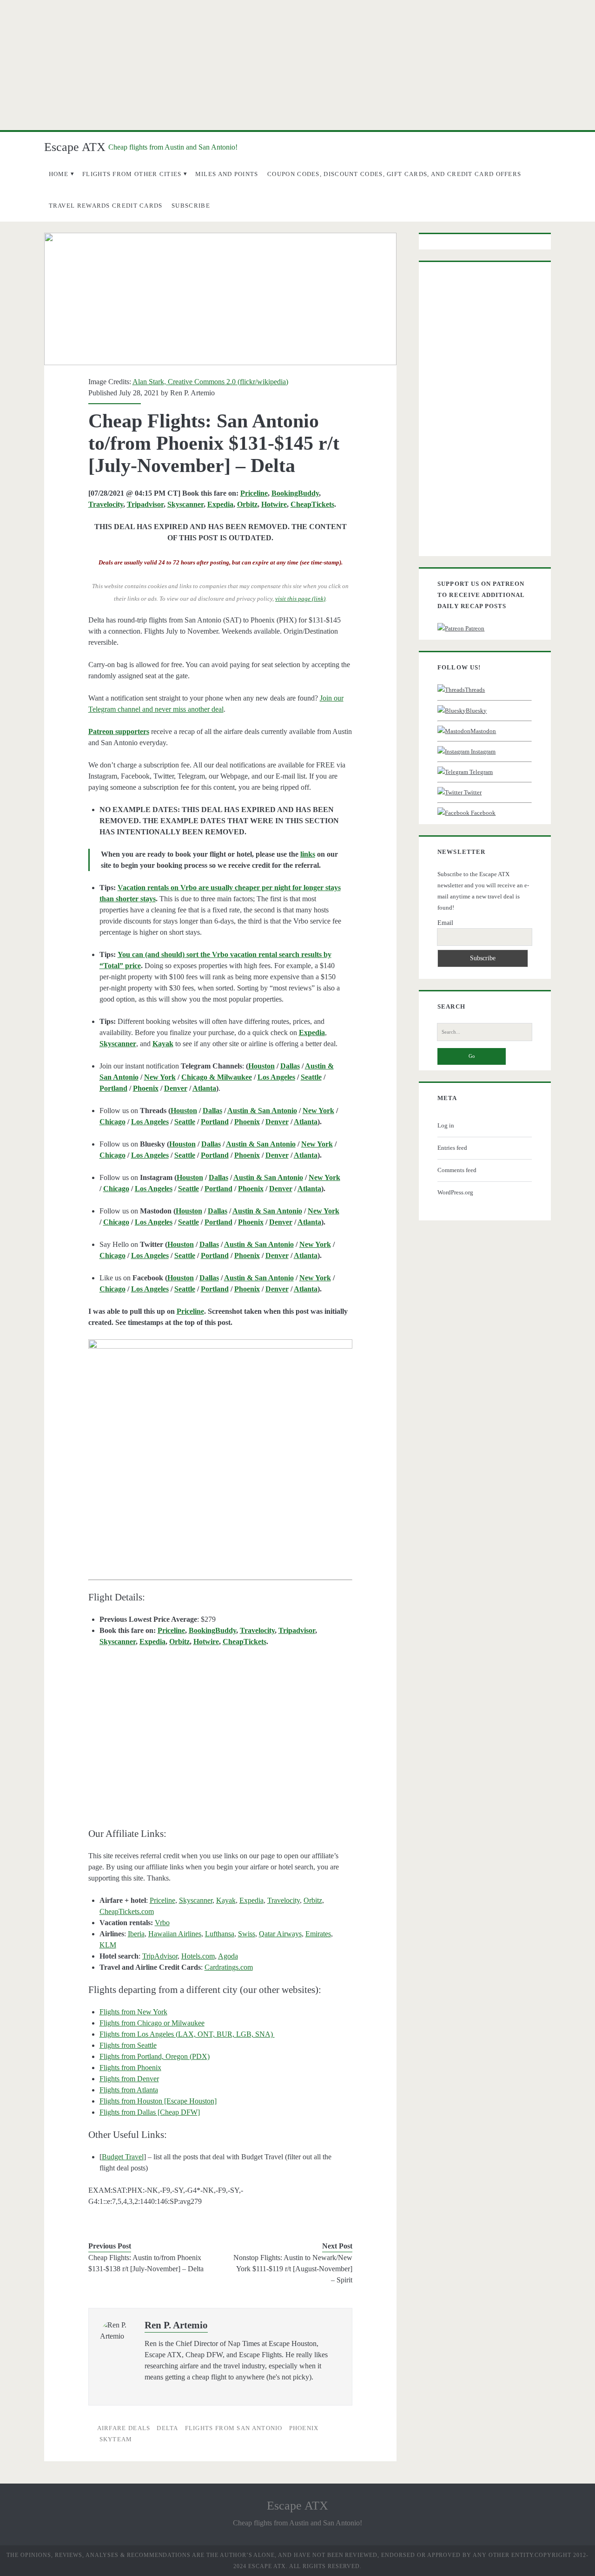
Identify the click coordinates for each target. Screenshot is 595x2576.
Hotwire (274, 504)
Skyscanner (185, 504)
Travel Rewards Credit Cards (106, 206)
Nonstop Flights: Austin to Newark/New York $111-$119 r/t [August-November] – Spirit (293, 2269)
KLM (108, 1945)
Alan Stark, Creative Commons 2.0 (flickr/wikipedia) (210, 382)
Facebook (483, 813)
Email (445, 923)
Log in (446, 1125)
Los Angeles (276, 1077)
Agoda (228, 1956)
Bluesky (476, 711)
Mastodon (483, 731)
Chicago (112, 1122)
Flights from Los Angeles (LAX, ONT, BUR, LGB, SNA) (187, 2034)
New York (160, 1077)
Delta (168, 2428)
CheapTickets (312, 504)
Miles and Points (227, 174)
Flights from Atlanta (129, 2090)
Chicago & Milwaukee (217, 1077)
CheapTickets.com (127, 1911)
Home (59, 174)
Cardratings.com (229, 1967)
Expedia (220, 504)
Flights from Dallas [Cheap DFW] (150, 2112)
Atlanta (204, 1088)
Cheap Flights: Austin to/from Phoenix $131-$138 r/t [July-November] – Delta (146, 2263)
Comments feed (457, 1170)
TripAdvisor (160, 1956)
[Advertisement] (297, 65)
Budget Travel (123, 2157)
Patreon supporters (119, 731)
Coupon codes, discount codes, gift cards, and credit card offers (394, 174)
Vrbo (162, 1923)
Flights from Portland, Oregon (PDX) (155, 2056)
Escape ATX (75, 147)
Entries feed (452, 1148)
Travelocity (106, 504)
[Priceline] (221, 1443)
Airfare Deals (124, 2428)
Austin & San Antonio (262, 1111)
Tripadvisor (145, 504)
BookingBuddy (295, 493)
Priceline (254, 493)
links (308, 854)
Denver (176, 1088)
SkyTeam (116, 2439)
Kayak (226, 1900)
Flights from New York (133, 2012)
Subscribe (191, 206)
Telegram (480, 772)
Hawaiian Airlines (175, 1934)
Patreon (474, 628)
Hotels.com (198, 1956)
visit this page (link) (300, 599)
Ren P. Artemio (192, 393)
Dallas (290, 1066)
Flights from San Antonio (234, 2428)
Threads (475, 690)
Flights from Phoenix (130, 2068)
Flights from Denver (129, 2079)
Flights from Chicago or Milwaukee (152, 2023)
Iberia (136, 1934)
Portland (113, 1088)
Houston (261, 1066)
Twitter (472, 792)
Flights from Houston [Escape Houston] (158, 2101)
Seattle (311, 1077)
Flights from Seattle (128, 2045)
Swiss (247, 1934)
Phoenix (146, 1088)
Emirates (318, 1934)
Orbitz (247, 504)
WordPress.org (455, 1192)
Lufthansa (220, 1934)
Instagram (483, 751)
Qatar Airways (280, 1934)
